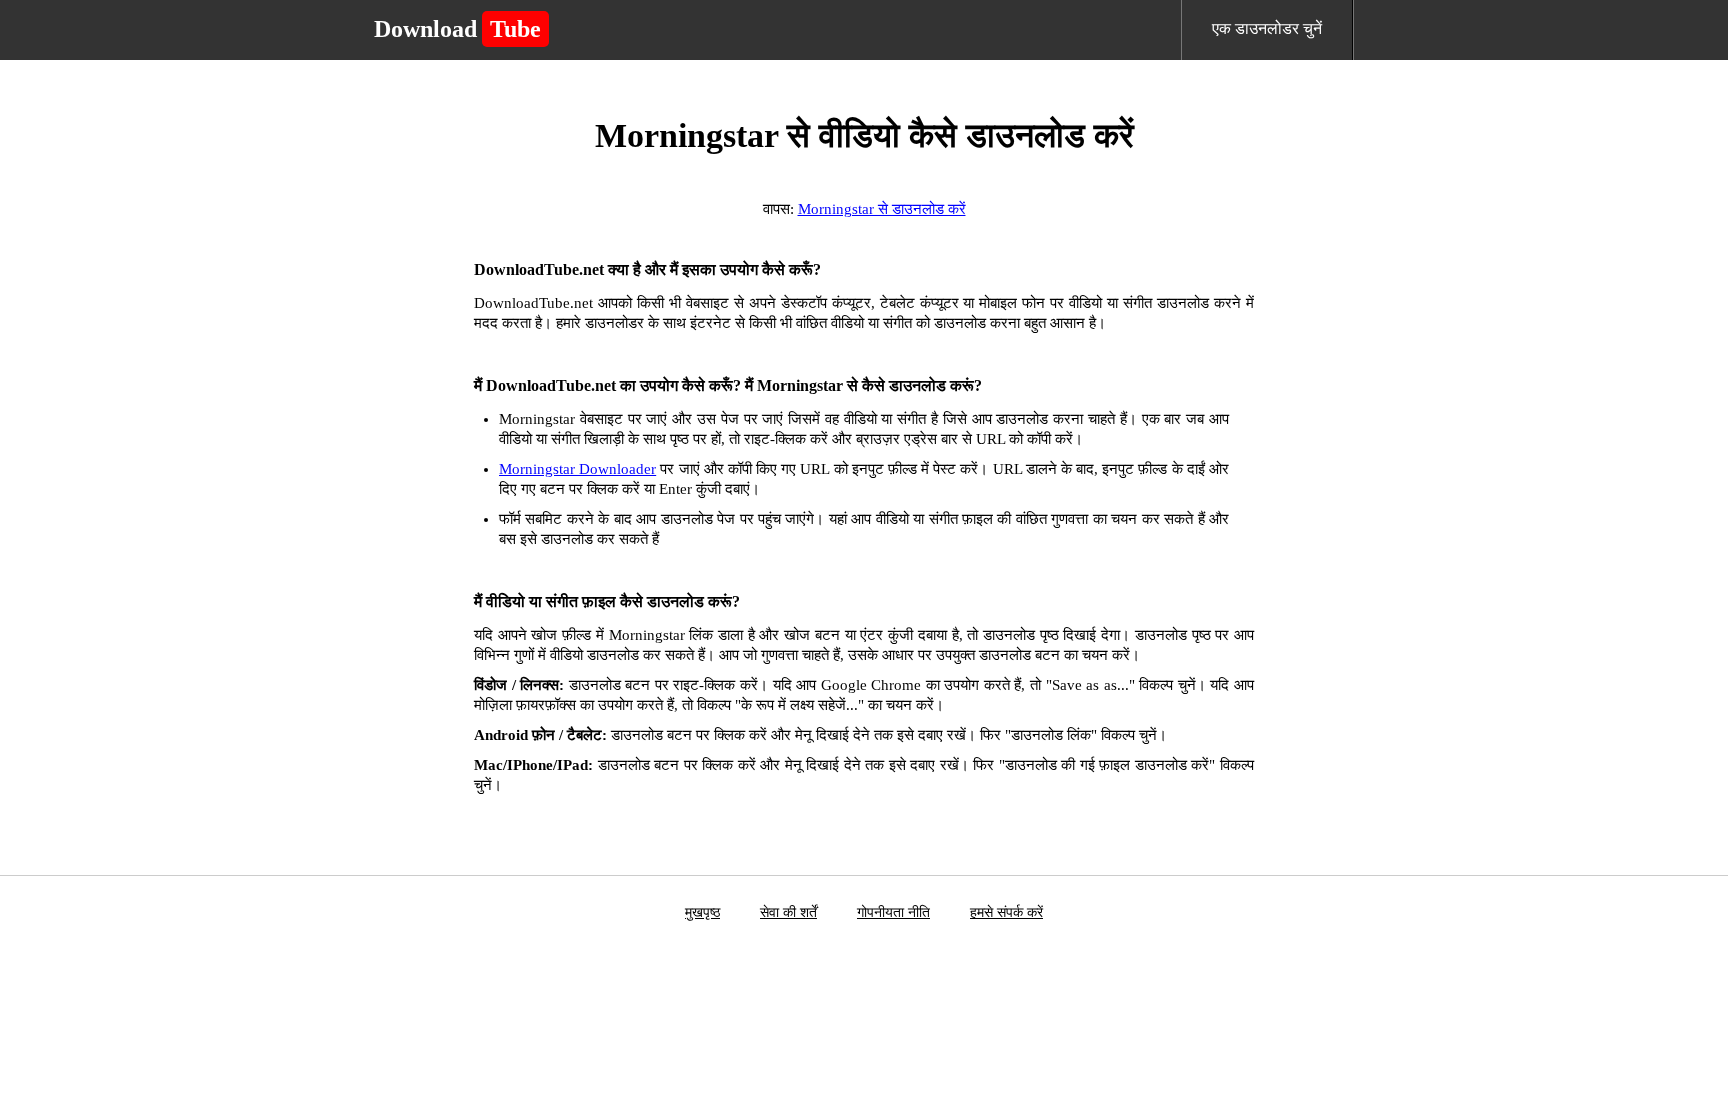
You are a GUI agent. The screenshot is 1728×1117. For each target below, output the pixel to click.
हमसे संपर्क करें (1006, 912)
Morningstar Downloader (577, 469)
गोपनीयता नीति (893, 912)
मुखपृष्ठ (702, 912)
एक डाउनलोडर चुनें (1267, 28)
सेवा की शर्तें (788, 912)
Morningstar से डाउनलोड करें (882, 209)
